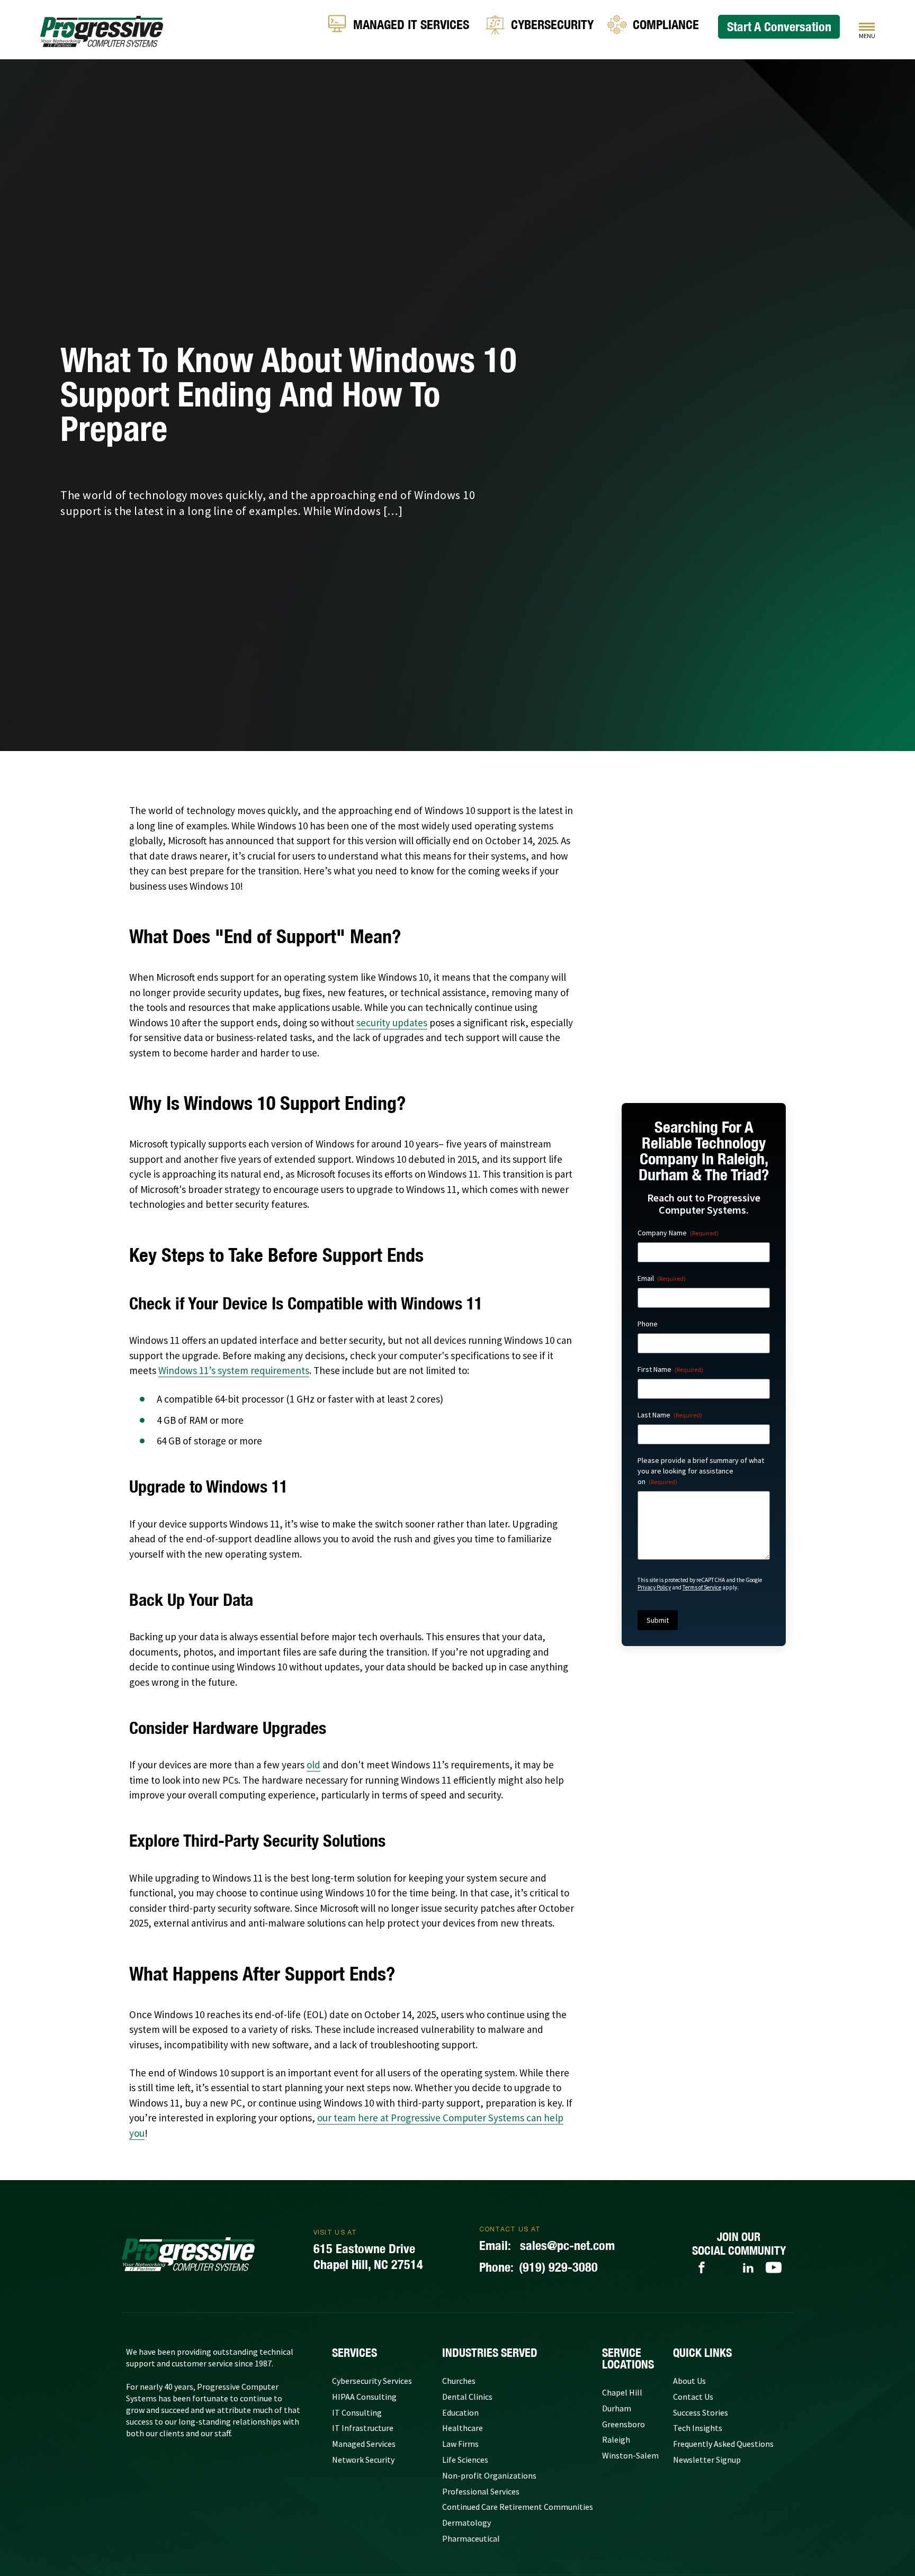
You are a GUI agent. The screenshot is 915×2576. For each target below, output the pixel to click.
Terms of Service (702, 1587)
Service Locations (628, 2358)
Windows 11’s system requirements (234, 1370)
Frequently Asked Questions (723, 2444)
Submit (658, 1620)
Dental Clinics (467, 2397)
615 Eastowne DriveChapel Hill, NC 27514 (368, 2256)
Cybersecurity (552, 24)
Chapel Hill (622, 2392)
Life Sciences (465, 2460)
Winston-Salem (630, 2455)
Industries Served (490, 2353)
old (313, 1765)
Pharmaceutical (471, 2538)
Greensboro (624, 2424)
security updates (392, 1023)
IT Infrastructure (363, 2428)
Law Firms (460, 2444)
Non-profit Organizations (489, 2475)
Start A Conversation (779, 26)
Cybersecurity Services (372, 2381)
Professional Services (481, 2491)
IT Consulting (357, 2412)
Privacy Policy (654, 1587)
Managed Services (364, 2444)
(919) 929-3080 (539, 2267)
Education (460, 2412)
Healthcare (463, 2428)
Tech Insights (698, 2428)
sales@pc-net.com (547, 2245)
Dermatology (467, 2523)
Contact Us (693, 2397)
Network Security (363, 2460)
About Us (689, 2381)
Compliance (666, 24)
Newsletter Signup (707, 2460)
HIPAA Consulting (364, 2397)
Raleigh (616, 2439)
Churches (459, 2381)
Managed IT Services (411, 24)
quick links (702, 2353)
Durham (617, 2408)
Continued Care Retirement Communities (518, 2507)
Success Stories (701, 2412)
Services (355, 2353)
